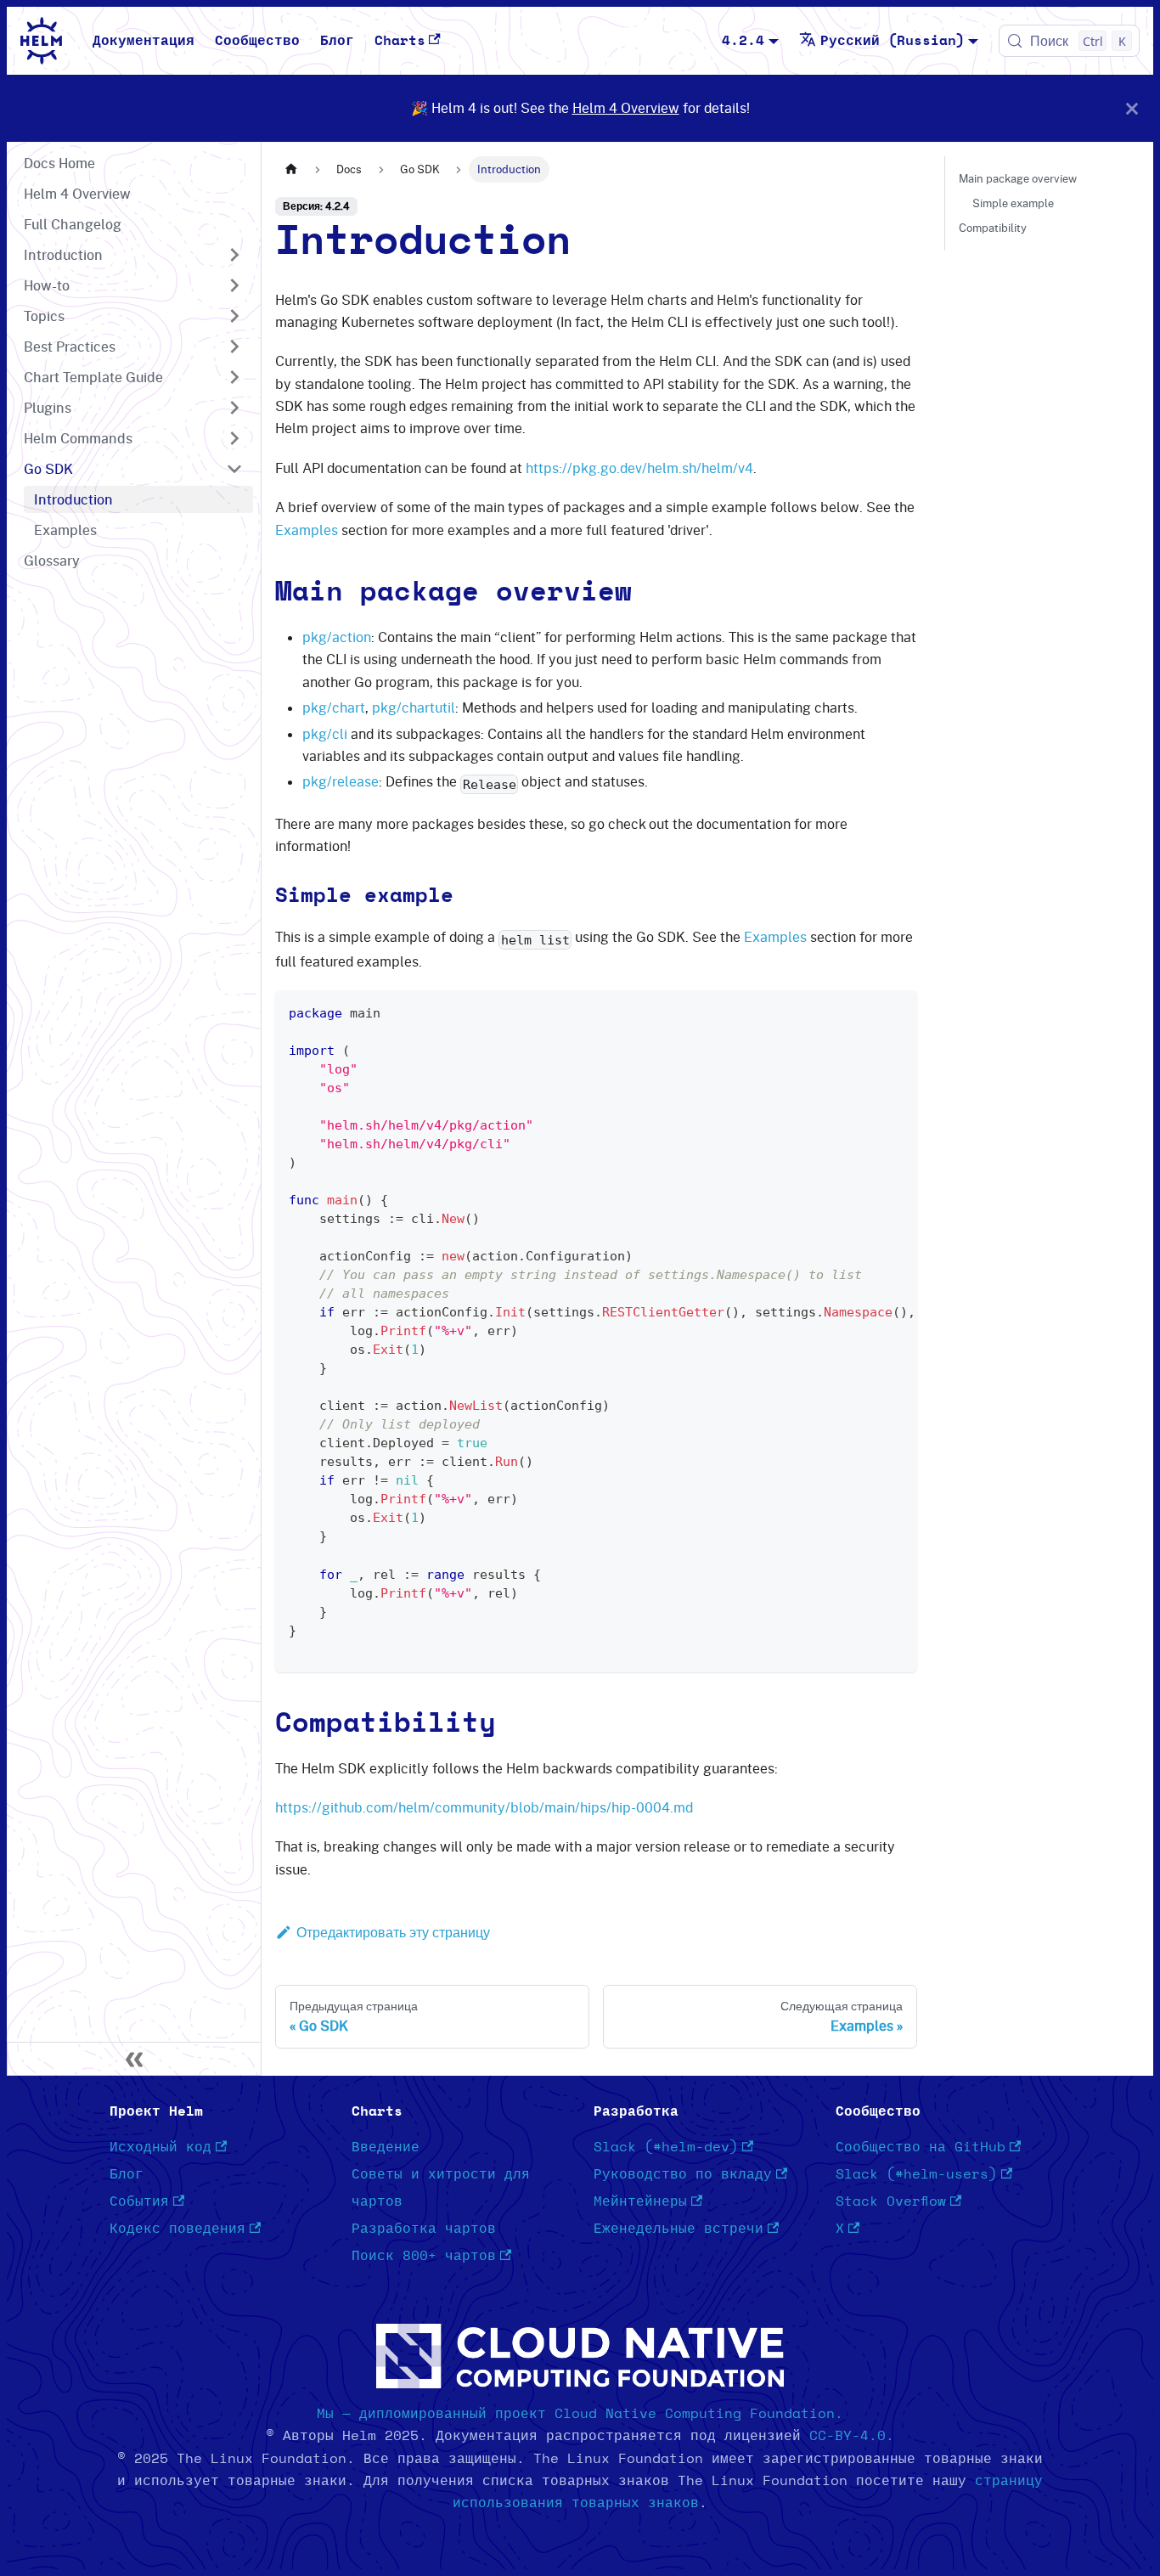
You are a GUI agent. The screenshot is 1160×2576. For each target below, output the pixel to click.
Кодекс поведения (177, 2229)
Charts (400, 41)
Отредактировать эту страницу (393, 1932)
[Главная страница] (291, 169)
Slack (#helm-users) (916, 2174)
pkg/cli (325, 734)
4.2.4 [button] (743, 41)
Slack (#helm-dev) (666, 2147)
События (139, 2201)
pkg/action (337, 637)
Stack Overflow (891, 2201)
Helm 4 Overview (626, 108)
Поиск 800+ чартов (424, 2256)
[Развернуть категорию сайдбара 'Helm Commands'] (234, 438)
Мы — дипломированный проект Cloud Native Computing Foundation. (580, 2414)
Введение (386, 2147)
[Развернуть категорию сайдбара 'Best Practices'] (234, 347)
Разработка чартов (424, 2229)
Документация (144, 41)
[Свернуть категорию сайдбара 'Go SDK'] (234, 469)
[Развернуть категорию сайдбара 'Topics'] (234, 316)
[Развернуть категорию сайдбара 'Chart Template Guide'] (234, 377)
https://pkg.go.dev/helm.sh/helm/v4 (639, 468)
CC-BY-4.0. (852, 2436)
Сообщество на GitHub (921, 2147)
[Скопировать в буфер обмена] (896, 1012)
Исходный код (160, 2147)
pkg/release (341, 781)
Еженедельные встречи (679, 2229)
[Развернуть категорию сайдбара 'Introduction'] (234, 255)
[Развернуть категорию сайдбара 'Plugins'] (234, 408)
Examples (307, 530)
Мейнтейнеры (640, 2201)
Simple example (1013, 203)
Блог (337, 41)
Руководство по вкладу (683, 2174)
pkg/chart (334, 707)
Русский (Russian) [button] (893, 41)
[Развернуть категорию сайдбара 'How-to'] (234, 285)
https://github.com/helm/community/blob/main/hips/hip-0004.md (484, 1807)
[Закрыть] (1132, 108)
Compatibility (993, 228)
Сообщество (257, 41)
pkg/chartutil (414, 707)
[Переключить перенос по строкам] (865, 1012)
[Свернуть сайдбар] (134, 2059)
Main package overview (1018, 178)
